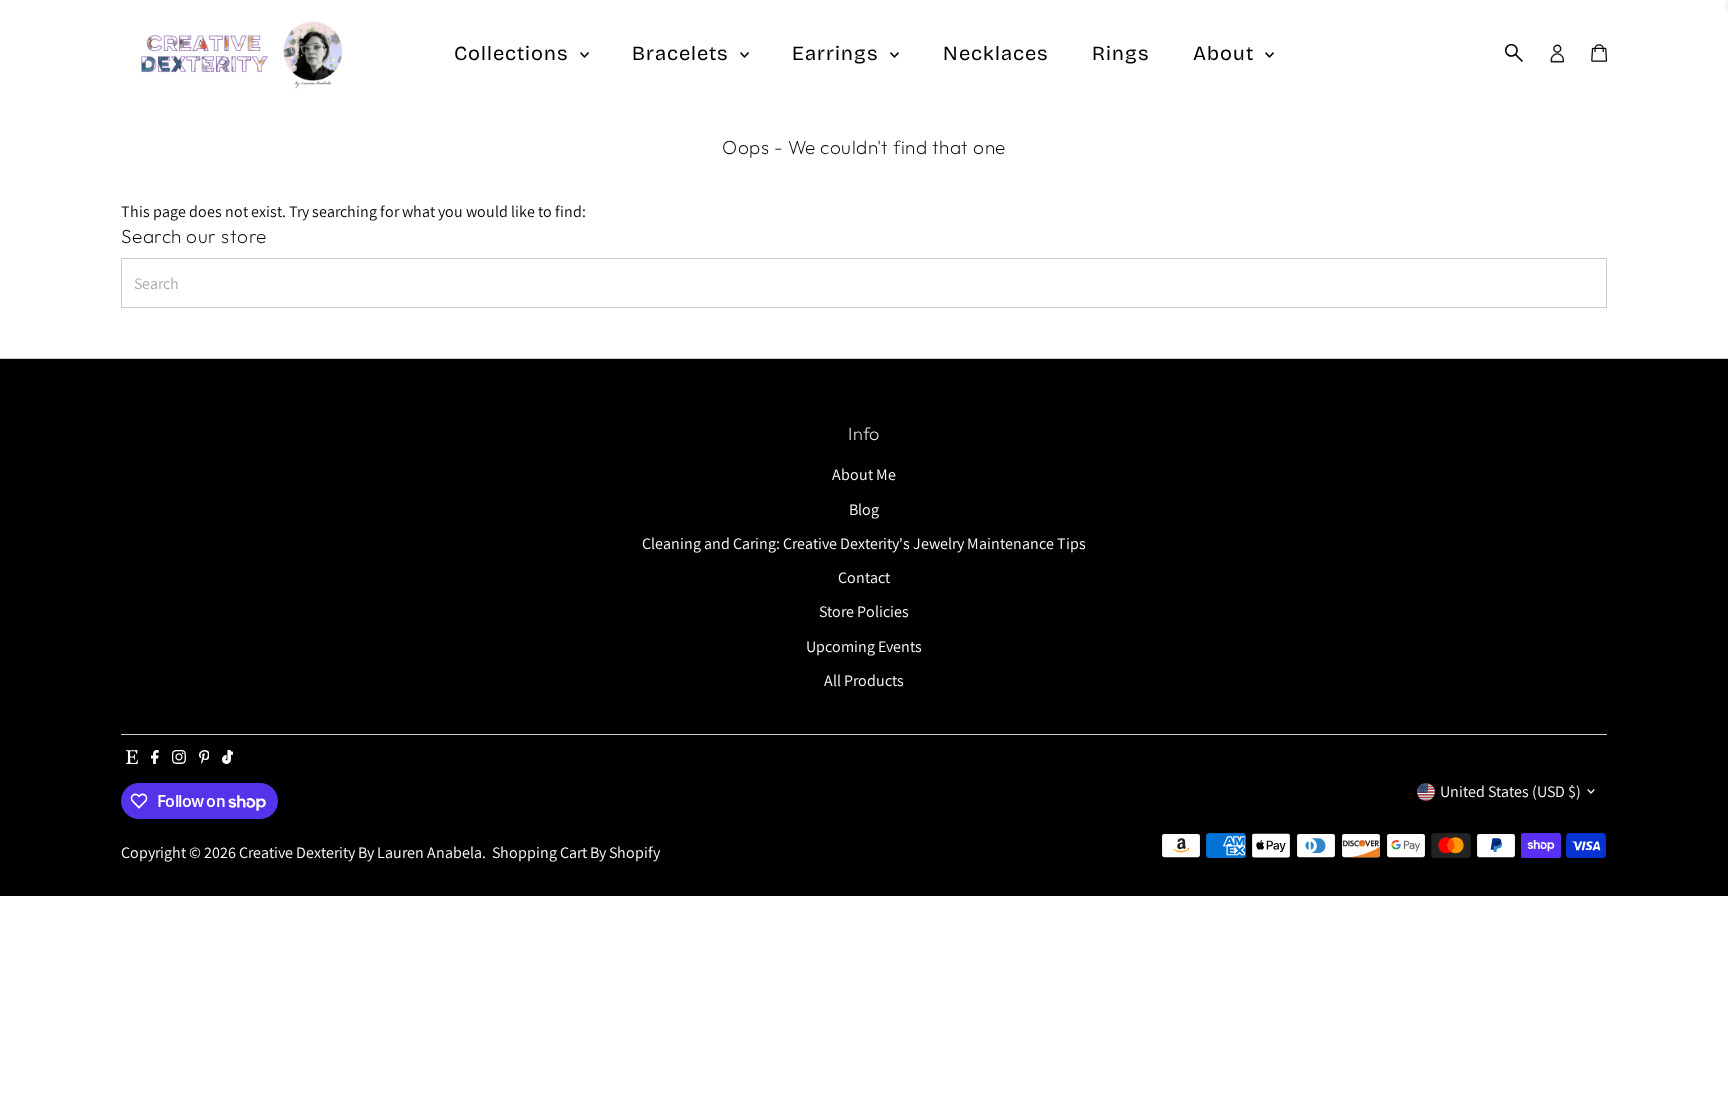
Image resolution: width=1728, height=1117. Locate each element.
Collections (514, 53)
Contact (864, 577)
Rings (1121, 53)
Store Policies (864, 611)
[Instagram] (179, 759)
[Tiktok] (227, 759)
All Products (864, 680)
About (1226, 53)
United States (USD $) (1510, 791)
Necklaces (996, 53)
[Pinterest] (204, 759)
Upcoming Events (864, 646)
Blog (864, 509)
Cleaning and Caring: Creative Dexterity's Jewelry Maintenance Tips (864, 543)
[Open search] (1514, 53)
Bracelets (683, 53)
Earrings (838, 53)
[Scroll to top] (1688, 1062)
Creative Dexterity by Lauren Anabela (360, 852)
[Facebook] (155, 759)
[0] (1599, 53)
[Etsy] (132, 759)
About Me (864, 474)
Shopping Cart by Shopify (576, 852)
